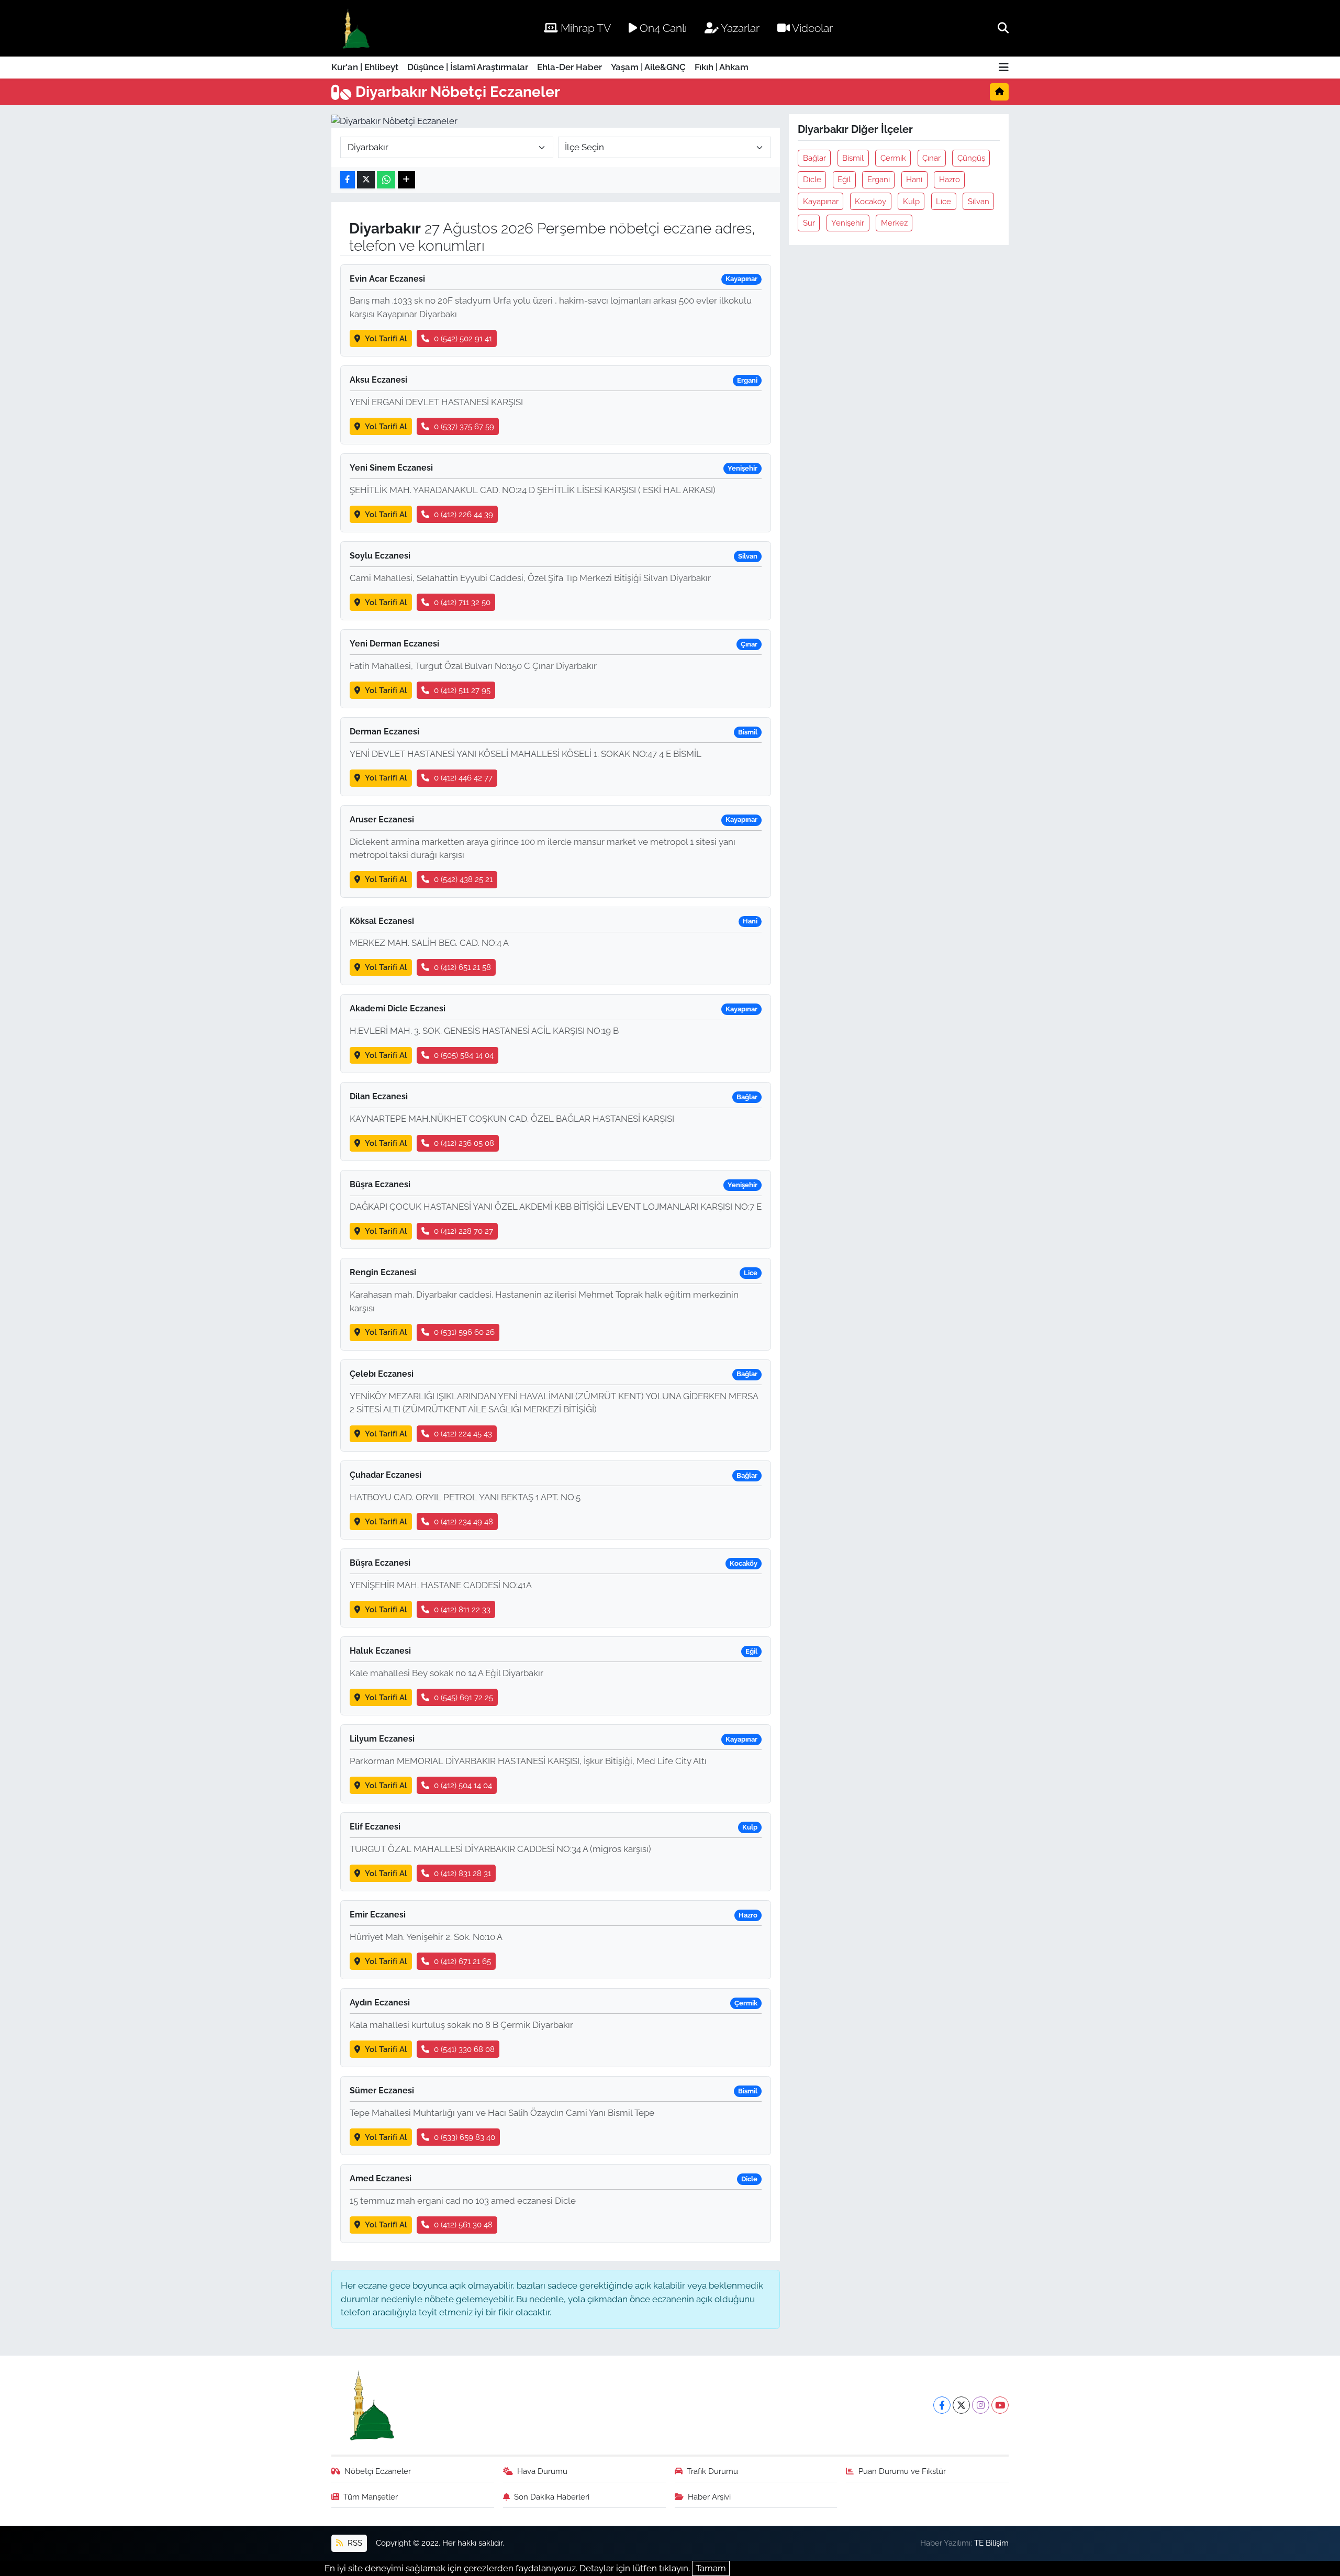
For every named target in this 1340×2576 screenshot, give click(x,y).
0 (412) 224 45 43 (463, 1434)
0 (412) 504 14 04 (463, 1785)
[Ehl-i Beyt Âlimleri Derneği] (355, 29)
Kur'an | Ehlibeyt (365, 67)
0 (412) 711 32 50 (462, 602)
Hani (914, 179)
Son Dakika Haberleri (552, 2497)
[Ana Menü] (1004, 68)
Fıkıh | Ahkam (722, 67)
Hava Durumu (542, 2471)
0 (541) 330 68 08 (464, 2049)
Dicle (812, 179)
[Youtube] (1000, 2405)
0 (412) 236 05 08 (464, 1143)
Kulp (911, 201)
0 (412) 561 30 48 (463, 2224)
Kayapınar (821, 201)
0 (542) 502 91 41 (463, 338)
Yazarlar (739, 28)
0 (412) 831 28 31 (462, 1873)
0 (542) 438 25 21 (463, 879)
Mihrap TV (584, 28)
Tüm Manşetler (371, 2497)
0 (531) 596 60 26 (464, 1332)
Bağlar (814, 158)
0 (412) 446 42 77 (463, 778)
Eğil (844, 179)
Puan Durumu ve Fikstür (902, 2471)
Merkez (894, 223)
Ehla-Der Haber (569, 67)
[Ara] (1003, 28)
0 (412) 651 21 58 (462, 967)
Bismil (853, 158)
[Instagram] (981, 2405)
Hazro (950, 179)
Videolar (811, 28)
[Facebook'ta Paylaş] (348, 180)
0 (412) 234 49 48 (464, 1521)
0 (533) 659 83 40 (465, 2137)
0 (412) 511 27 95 (462, 690)
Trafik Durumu (712, 2471)
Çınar (931, 158)
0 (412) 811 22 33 (462, 1609)
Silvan (979, 201)
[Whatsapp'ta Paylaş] (386, 180)
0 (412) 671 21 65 (462, 1961)
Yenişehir (848, 223)
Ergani (879, 179)
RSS (354, 2543)
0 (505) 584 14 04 (464, 1055)
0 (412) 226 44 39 (464, 514)
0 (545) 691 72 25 (464, 1697)
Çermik (893, 158)
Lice (943, 201)
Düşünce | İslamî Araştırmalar (468, 67)
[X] (961, 2405)
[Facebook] (942, 2405)
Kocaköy (870, 201)
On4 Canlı (662, 28)
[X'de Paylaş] (366, 180)
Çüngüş (971, 158)
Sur (809, 223)
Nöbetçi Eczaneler (378, 2471)
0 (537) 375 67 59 (464, 426)
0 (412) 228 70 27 (464, 1231)
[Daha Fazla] (406, 180)
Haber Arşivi (709, 2497)
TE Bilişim (991, 2543)
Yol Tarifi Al (386, 338)
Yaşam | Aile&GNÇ (648, 67)
